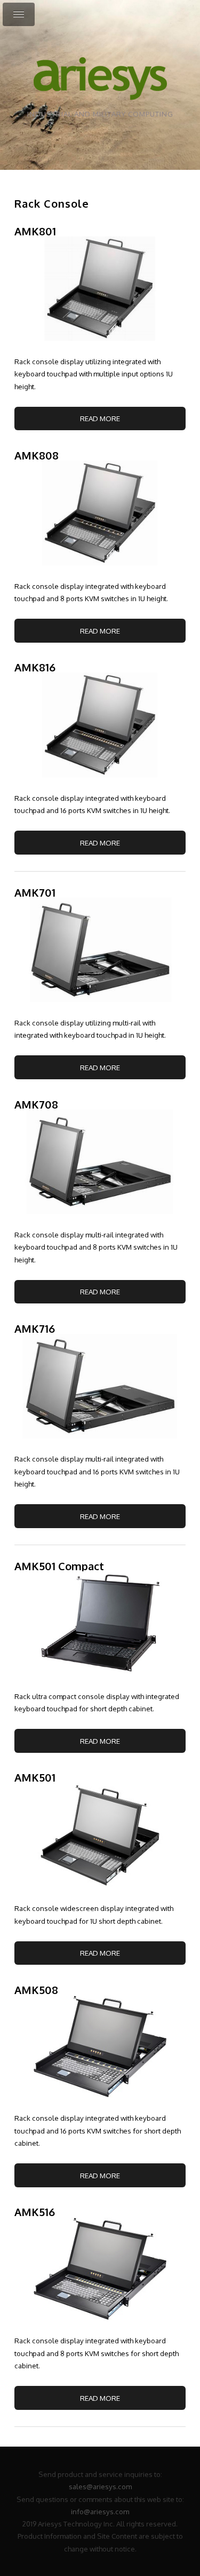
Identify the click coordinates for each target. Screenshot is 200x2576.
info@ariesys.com (100, 2511)
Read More (100, 418)
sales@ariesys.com (100, 2486)
